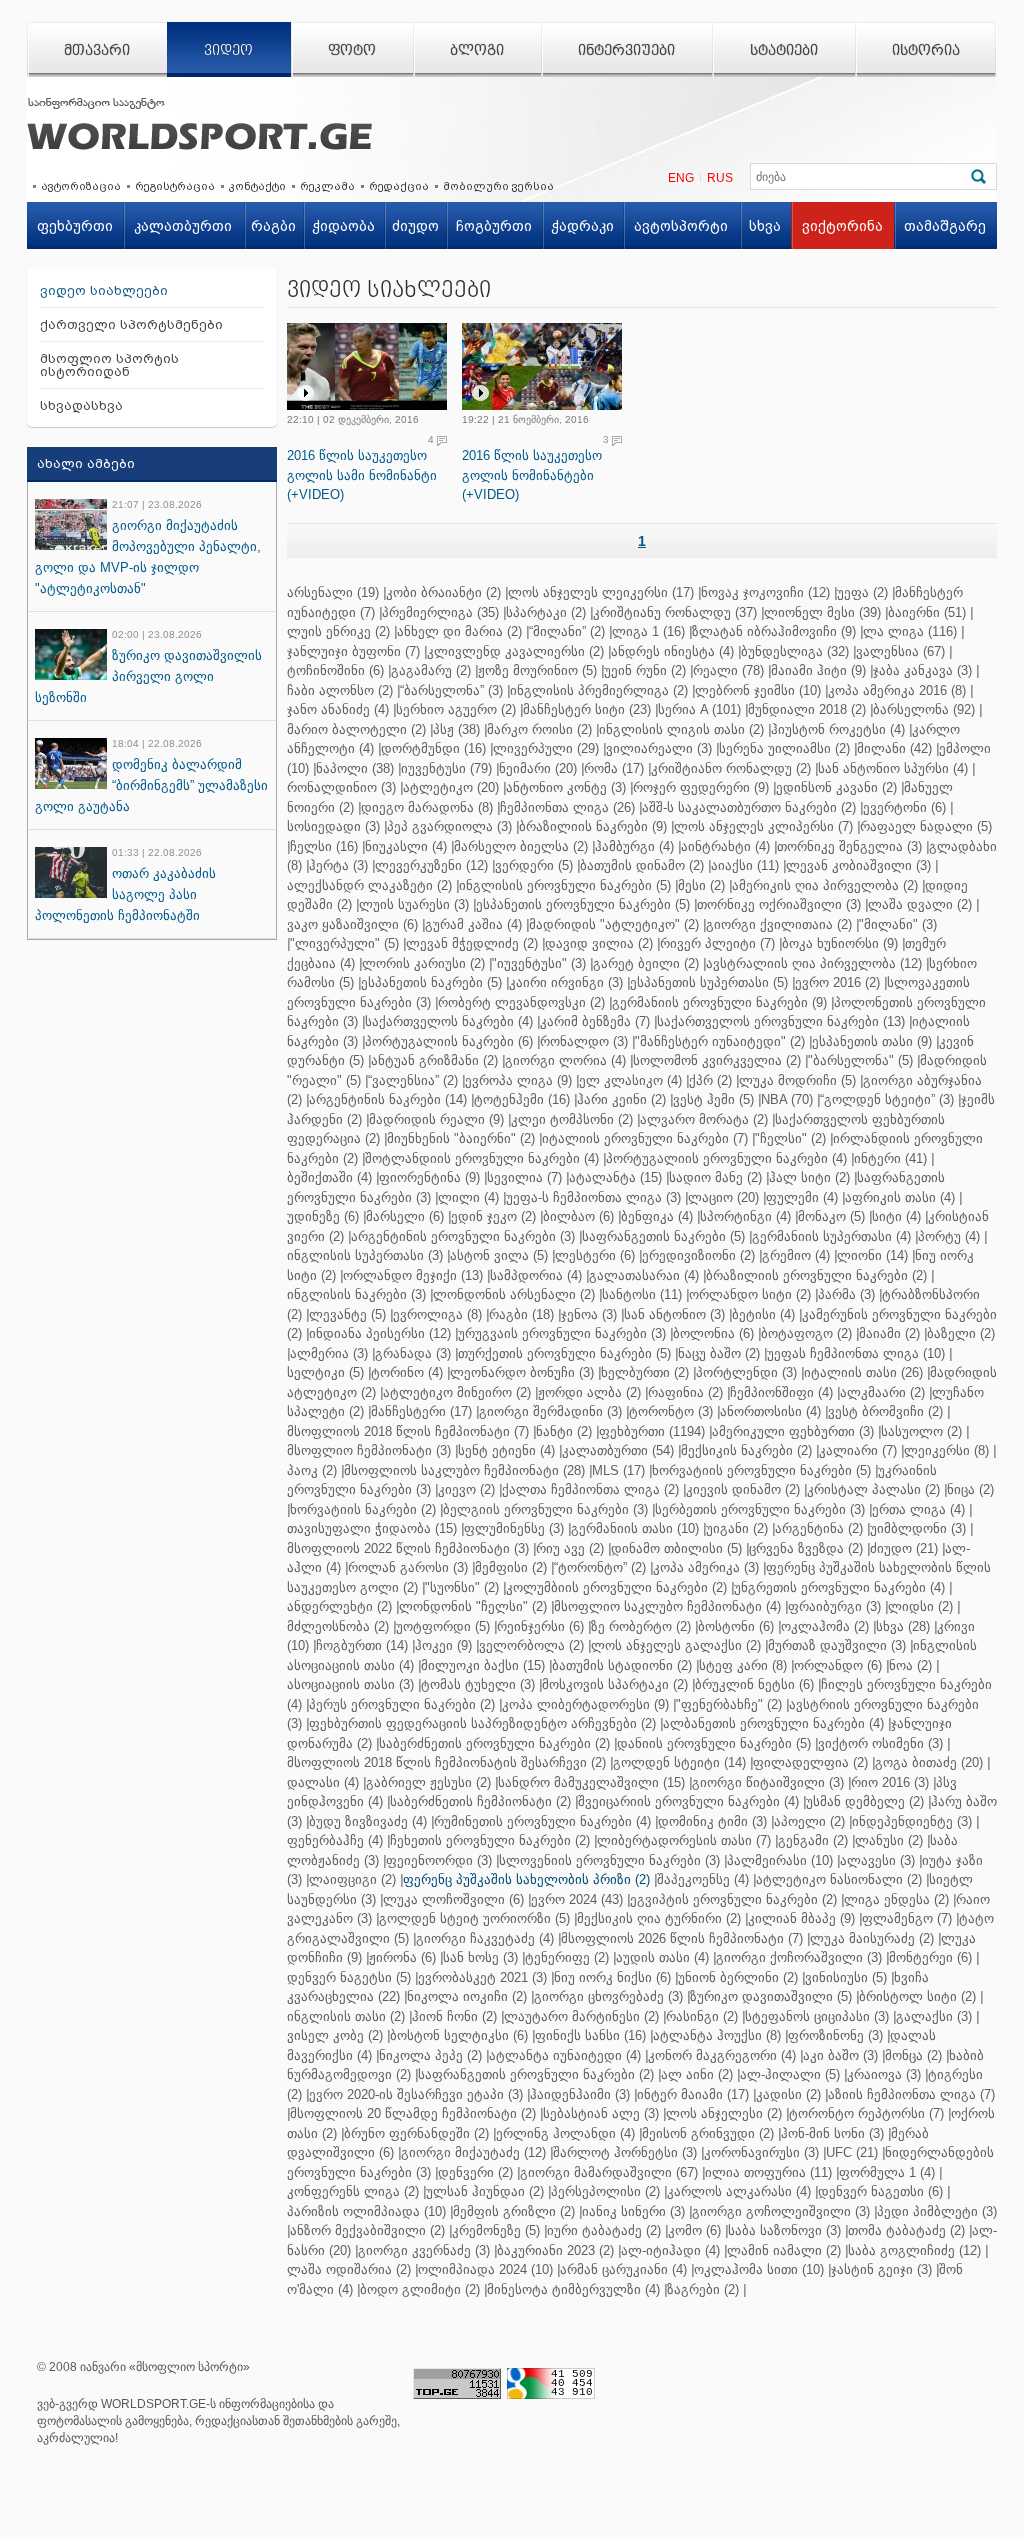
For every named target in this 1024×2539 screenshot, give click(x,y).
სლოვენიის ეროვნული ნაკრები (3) (609, 1860)
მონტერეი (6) (930, 1957)
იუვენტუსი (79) (446, 768)
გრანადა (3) (413, 1353)
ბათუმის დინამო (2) (642, 865)
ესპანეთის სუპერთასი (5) (709, 982)
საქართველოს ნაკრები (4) (449, 1021)
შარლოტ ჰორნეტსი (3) (625, 2152)
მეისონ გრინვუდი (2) (708, 2133)
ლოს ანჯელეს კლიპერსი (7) (763, 826)
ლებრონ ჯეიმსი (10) (758, 690)
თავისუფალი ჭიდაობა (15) (372, 1528)
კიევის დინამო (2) (743, 1489)
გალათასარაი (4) (644, 1275)
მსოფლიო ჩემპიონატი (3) (369, 1450)
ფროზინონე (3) (835, 2035)
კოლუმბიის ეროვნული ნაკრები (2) (616, 1587)
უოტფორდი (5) (443, 1626)
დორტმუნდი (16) (433, 748)
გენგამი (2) (813, 1840)
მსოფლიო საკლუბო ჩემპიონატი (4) (667, 1606)
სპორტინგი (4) (745, 1216)
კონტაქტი (257, 186)
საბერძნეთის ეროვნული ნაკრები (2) (494, 1743)
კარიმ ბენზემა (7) (595, 1021)
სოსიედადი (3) (333, 826)
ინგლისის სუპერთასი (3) (365, 1255)
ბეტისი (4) (763, 1314)
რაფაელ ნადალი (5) (926, 826)
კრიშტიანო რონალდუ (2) (731, 768)
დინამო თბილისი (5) (676, 1548)
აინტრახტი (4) (725, 846)
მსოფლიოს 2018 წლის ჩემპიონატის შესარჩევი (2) (446, 1762)
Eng (681, 178)
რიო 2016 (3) (890, 1782)
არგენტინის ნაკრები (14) (388, 1099)
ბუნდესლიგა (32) (795, 651)
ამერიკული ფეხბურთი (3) (793, 1431)
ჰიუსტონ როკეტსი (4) (838, 729)
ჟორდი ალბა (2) (589, 1392)
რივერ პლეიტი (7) (717, 943)
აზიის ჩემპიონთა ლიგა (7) (911, 2094)
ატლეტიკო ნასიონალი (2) (839, 1879)
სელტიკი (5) (325, 1372)
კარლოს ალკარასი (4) (739, 2191)
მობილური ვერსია (498, 186)
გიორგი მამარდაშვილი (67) (609, 2172)
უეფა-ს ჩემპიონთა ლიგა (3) (593, 1197)
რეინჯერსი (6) (540, 1626)
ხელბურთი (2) (645, 1372)
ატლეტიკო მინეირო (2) (457, 1392)
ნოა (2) (910, 1665)
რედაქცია (399, 186)
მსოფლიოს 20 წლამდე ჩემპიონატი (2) (413, 2113)
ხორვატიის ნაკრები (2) (363, 1509)
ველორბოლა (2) (531, 1645)
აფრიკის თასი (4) (900, 1197)
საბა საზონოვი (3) (784, 2230)
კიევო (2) (466, 1489)
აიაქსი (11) (745, 865)
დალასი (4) (323, 1782)
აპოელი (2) (809, 1821)
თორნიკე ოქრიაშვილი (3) (779, 904)
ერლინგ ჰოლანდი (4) (565, 2133)
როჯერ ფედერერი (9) (701, 787)
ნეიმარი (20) (538, 768)
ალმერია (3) (329, 1353)
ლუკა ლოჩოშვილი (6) (453, 1899)
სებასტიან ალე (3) (601, 2113)
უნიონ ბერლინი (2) (738, 1977)
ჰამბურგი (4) (634, 846)
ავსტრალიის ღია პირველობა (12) (814, 963)
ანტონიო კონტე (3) (566, 787)
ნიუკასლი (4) (406, 846)
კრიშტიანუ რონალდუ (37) (675, 612)
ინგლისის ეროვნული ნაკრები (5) (565, 885)
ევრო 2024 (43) (577, 1899)
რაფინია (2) (685, 1392)
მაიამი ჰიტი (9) (818, 670)
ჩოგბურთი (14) (362, 1645)
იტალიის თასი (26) (863, 1372)
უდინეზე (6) (323, 1216)
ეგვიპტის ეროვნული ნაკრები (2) (733, 1899)
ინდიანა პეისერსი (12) (380, 1333)
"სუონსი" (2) (462, 1587)
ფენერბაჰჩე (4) (335, 1840)
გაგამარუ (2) (431, 670)
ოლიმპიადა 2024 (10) (485, 2269)
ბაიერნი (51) (927, 612)
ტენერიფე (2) (567, 1957)
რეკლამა (327, 186)
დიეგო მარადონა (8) (427, 807)
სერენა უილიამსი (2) (784, 748)
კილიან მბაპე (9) (801, 1918)
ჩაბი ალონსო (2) (340, 690)
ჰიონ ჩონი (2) (454, 2016)
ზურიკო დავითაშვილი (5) (771, 1996)
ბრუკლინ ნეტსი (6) (754, 1684)
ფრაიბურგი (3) (834, 1606)
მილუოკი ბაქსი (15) (483, 1665)
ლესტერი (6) (595, 1255)
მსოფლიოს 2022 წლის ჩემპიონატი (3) (408, 1548)
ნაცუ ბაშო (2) (719, 1353)
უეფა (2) (862, 592)
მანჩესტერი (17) (421, 1411)
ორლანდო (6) (838, 1665)
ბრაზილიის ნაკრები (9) (593, 826)
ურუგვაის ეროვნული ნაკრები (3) (562, 1333)
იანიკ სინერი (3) (633, 2211)
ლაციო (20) (723, 1197)
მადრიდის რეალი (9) (436, 1119)
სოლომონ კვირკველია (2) (717, 1060)
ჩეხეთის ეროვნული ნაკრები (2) (490, 1840)
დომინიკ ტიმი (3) (712, 1821)
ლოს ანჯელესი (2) (724, 2113)
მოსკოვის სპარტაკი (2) (615, 1684)
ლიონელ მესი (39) (822, 612)
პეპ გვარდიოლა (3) (449, 826)
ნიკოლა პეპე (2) (430, 2055)
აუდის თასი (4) (662, 1957)
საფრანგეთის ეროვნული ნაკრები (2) (536, 2074)
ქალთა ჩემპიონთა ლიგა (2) (590, 1489)
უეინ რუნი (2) (645, 670)
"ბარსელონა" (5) (860, 1060)
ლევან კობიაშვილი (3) (858, 865)
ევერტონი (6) (904, 807)
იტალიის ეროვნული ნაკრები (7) (645, 1138)
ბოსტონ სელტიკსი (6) (459, 2035)
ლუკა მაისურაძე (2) (872, 1938)
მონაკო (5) (831, 1216)
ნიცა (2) (970, 1489)
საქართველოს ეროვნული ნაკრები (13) (781, 1021)
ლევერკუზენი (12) (431, 865)
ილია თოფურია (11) (768, 2172)
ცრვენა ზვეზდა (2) (806, 1548)
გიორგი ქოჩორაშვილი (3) (799, 1957)
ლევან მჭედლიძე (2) (472, 943)
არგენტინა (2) (819, 1528)
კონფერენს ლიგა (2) (353, 2191)
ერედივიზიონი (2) (698, 1255)
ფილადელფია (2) (810, 1762)
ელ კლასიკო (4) (630, 1080)
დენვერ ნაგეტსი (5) (349, 1977)
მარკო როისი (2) (539, 729)
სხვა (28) (903, 1626)
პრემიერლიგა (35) (440, 612)
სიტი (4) (896, 1216)
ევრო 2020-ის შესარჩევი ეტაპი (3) (416, 2094)
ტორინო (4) (407, 1372)
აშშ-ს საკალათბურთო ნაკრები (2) (749, 807)
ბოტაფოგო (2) (806, 1333)
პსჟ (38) (456, 729)
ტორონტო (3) (671, 1411)
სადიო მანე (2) (715, 1177)
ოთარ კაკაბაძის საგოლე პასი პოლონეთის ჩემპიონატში (125, 894)
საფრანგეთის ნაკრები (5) (663, 1236)
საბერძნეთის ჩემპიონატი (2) (480, 1801)
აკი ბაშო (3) (840, 2055)
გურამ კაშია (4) (473, 924)
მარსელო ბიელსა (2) (521, 846)
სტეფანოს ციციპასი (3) (817, 2016)
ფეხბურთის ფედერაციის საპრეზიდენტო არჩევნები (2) (482, 1723)
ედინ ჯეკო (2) (493, 1216)
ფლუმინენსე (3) (514, 1528)
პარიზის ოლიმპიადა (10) (366, 2211)
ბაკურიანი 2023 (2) (555, 2250)
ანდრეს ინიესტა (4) (672, 651)
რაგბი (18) (521, 1314)
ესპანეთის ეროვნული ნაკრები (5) (583, 904)
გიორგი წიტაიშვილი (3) (768, 1782)
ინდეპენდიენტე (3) (912, 1821)
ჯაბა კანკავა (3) (922, 670)
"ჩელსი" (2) (790, 1138)
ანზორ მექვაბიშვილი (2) (367, 2230)
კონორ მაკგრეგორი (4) (722, 2055)
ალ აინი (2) (697, 2074)
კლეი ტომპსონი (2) (572, 1119)
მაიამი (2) (889, 1333)
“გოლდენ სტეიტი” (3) (887, 1099)
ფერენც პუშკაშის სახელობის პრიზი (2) (526, 1879)
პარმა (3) (846, 1294)
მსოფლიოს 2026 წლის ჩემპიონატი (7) (682, 1938)
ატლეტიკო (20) (451, 787)
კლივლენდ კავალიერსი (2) (515, 651)
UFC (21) (852, 2152)
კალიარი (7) (858, 1450)
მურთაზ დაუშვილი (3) (837, 1645)
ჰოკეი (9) (443, 1645)
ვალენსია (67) (900, 651)
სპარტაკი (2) (546, 612)
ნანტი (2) (564, 1431)
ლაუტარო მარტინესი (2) (581, 2016)
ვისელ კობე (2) (335, 2035)
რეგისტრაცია (175, 186)
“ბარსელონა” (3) (451, 690)
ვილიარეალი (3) (659, 748)
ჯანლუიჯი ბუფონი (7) (353, 651)
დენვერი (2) (475, 2172)
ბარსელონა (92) (924, 709)
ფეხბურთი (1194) (652, 1431)
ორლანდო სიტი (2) (750, 1294)
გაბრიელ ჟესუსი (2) (428, 1782)
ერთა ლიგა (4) (918, 1509)
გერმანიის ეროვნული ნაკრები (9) (719, 1002)
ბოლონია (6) (713, 1333)
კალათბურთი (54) (618, 1450)
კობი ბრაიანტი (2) (443, 592)
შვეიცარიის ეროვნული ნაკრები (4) (688, 1801)
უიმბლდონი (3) (918, 1528)
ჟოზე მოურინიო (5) (537, 670)
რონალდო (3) (584, 1041)
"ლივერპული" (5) (344, 943)
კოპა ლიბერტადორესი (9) (585, 1704)
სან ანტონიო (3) (674, 1314)
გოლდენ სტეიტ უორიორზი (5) (474, 1918)
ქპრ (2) (710, 1080)
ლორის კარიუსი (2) (423, 963)
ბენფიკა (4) (657, 1216)
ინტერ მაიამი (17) (693, 2094)
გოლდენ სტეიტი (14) (679, 1762)
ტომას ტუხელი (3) (478, 1684)
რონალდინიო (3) (341, 787)
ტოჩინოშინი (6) (335, 670)
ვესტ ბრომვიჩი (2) (885, 1411)
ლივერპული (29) (546, 748)
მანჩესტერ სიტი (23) (587, 709)
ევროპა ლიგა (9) (518, 1080)
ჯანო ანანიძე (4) (338, 709)
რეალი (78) (728, 670)
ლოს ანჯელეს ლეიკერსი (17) (601, 592)
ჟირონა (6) (402, 1957)
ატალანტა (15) (615, 1177)
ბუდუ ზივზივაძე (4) (368, 1821)
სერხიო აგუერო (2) (456, 709)
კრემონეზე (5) (496, 2230)
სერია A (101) (699, 709)
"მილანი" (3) (898, 924)
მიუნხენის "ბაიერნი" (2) (461, 1138)
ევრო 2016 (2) (837, 982)
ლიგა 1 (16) (648, 631)
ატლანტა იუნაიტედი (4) (565, 2055)
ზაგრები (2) (703, 2289)
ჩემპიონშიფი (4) (781, 1392)
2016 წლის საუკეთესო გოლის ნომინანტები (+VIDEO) (532, 475)
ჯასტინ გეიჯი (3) (881, 2269)
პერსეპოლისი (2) (605, 2191)
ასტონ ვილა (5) (499, 1255)
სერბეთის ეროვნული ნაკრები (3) (760, 1509)
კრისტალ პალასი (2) (873, 1489)
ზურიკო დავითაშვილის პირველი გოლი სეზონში (148, 676)
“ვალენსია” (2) (413, 1080)
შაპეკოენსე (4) (703, 1879)
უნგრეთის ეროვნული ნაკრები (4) (839, 1587)
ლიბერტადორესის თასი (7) (684, 1840)
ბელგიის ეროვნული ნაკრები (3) (545, 1509)
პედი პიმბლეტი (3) (937, 2211)
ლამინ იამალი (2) (784, 2250)
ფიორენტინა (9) (429, 1177)
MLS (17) (618, 1470)
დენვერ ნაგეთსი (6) (880, 2191)
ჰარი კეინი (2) (621, 1099)
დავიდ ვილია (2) (599, 943)
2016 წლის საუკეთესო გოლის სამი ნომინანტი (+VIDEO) (362, 475)
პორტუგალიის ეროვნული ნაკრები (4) (726, 1158)
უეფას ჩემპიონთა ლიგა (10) (856, 1353)
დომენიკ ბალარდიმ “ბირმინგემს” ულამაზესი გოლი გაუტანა (151, 785)
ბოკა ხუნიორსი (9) (840, 943)
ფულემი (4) (802, 1197)
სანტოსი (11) (642, 1294)
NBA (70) (787, 1099)
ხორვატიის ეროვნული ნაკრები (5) (761, 1470)
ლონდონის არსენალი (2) (514, 1294)
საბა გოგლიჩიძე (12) (914, 2250)
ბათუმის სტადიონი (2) (622, 1665)
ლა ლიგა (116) (910, 631)
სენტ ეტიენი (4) (506, 1450)
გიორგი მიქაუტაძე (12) (473, 2152)
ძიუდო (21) (904, 1548)
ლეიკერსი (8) (946, 1450)
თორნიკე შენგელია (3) (849, 846)
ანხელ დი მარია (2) (459, 631)
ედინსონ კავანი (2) (836, 787)
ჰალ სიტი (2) (809, 1177)
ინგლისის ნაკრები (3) (356, 1294)
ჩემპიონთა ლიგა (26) (567, 807)
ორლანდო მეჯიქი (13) (413, 1275)
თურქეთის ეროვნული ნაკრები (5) (564, 1353)
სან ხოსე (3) (480, 1957)
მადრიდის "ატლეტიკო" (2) (614, 924)
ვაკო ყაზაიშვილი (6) (352, 924)
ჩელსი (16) (324, 846)
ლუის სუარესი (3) (414, 904)
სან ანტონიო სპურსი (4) (893, 768)
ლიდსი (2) (920, 1606)
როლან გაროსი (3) (408, 1567)
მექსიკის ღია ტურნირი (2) (659, 1918)
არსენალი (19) (333, 592)
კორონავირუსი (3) (761, 2152)
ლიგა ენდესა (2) (896, 1899)
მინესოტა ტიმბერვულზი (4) (573, 2289)
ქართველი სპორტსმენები (131, 324)
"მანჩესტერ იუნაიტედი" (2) (720, 1041)
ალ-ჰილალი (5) (790, 2074)
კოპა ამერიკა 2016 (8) (897, 690)
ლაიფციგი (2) (352, 1879)
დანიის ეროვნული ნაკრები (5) (714, 1743)
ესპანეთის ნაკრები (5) (431, 982)
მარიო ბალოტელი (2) (356, 729)
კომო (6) (694, 2230)
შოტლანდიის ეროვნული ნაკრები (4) (482, 1158)
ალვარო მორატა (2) (704, 1119)
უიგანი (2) (737, 1528)
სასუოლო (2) (921, 1431)
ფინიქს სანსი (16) (590, 2035)
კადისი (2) (788, 2094)
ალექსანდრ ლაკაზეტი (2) (369, 885)
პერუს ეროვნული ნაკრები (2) (402, 1704)
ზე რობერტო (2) (641, 1626)
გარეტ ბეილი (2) (646, 963)
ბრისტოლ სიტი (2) (917, 1996)
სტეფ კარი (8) (743, 1665)
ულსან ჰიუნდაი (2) (485, 2191)
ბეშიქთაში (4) (329, 1177)
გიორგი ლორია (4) (565, 1060)
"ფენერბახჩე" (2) (729, 1704)
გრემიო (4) (796, 1255)
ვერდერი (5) (534, 865)
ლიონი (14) (872, 1255)
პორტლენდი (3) (746, 1372)
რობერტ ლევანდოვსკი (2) (521, 1002)
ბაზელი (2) (961, 1333)
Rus (720, 178)
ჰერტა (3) (338, 865)
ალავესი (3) (877, 1860)
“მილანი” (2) (567, 631)
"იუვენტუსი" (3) (539, 963)
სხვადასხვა (81, 405)
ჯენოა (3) (589, 1314)
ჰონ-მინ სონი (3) (832, 2133)
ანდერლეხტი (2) (339, 1606)
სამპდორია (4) (536, 1275)
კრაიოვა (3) (884, 2074)
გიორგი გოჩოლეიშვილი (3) (781, 2211)
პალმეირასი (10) (780, 1860)
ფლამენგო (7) (907, 1918)
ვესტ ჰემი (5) (713, 1099)
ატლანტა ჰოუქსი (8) (717, 2035)
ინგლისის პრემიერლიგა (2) (599, 690)
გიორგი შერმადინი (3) (550, 1411)
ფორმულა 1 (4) (887, 2172)
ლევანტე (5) (347, 1314)
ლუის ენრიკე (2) (338, 631)
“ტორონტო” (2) (600, 1567)
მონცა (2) (913, 2055)
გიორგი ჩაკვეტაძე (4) (485, 1938)
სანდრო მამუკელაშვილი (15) (591, 1782)
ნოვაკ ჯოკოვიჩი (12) (765, 592)
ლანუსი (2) (889, 1840)
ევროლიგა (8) (437, 1314)
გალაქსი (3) (934, 2016)
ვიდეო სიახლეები (104, 290)
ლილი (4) (468, 1197)
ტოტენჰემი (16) (522, 1099)
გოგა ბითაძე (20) (929, 1762)
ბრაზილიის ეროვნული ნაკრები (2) (816, 1275)
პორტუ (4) (949, 1236)
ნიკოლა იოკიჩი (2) (467, 1996)
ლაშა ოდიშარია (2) (349, 2269)
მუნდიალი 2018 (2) (807, 709)
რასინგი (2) (702, 2016)
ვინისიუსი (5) (846, 1977)
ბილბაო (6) (578, 1216)
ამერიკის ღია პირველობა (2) (825, 885)
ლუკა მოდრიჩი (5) (797, 1080)
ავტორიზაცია (81, 186)
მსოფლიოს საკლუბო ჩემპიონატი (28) (464, 1470)
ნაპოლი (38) (355, 768)
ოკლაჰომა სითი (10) (759, 2269)
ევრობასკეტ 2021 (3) (482, 1977)
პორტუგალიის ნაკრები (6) (449, 1041)
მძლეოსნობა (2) (338, 1626)
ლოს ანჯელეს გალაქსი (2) (676, 1645)
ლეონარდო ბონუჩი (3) (522, 1372)
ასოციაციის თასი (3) (350, 1684)
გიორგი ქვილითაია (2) (779, 924)
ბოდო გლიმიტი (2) (420, 2289)
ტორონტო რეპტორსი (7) (866, 2113)
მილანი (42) (894, 748)
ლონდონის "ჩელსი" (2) (473, 1606)
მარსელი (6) (405, 1216)
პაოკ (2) (312, 1470)
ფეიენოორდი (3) (439, 1860)
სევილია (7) (524, 1177)
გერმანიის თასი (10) (635, 1528)
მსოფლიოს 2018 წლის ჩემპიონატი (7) (408, 1431)
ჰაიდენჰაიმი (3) (580, 2094)
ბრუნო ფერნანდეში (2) (416, 2133)
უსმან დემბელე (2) (865, 1801)
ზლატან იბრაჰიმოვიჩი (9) (774, 631)
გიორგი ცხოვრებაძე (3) (608, 1996)
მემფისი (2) (511, 1567)
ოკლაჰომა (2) (825, 1626)
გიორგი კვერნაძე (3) (424, 2250)
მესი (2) (701, 885)
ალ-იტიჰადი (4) (670, 2250)
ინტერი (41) (890, 1158)
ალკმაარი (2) (882, 1392)
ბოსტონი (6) (736, 1626)
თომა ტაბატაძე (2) (906, 2230)
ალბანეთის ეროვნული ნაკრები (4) (773, 1723)
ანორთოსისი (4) (770, 1411)
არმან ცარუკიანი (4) (623, 2269)
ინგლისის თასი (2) (346, 2016)
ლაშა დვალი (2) (920, 904)
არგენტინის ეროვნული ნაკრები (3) (463, 1236)
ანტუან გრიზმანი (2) (434, 1060)
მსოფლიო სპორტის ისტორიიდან (109, 365)
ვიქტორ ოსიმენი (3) (880, 1743)
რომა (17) (614, 768)
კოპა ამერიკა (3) (706, 1567)
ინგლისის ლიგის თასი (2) (681, 729)
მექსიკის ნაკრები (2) (746, 1450)
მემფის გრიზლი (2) (514, 2211)
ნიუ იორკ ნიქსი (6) (612, 1977)
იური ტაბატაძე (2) (604, 2230)
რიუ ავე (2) (570, 1548)
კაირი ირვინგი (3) (566, 982)
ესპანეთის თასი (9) (872, 1041)
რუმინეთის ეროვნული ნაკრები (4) (542, 1821)
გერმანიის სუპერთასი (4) (831, 1236)
